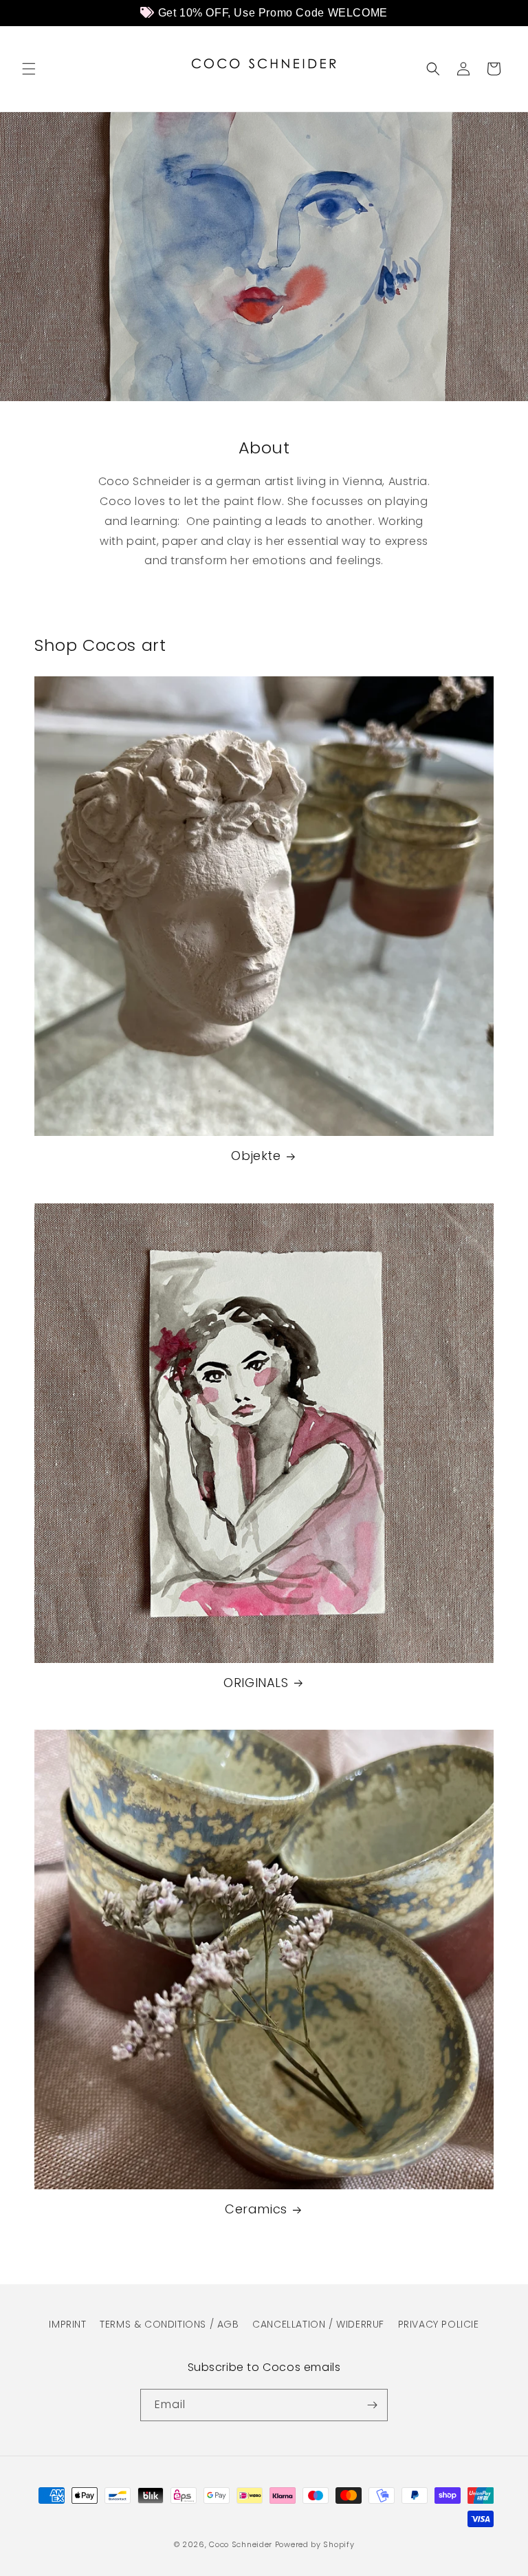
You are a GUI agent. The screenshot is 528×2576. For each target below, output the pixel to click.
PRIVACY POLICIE (439, 2324)
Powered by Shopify (315, 2544)
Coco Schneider (241, 2544)
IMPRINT (67, 2324)
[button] (29, 69)
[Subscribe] (372, 2405)
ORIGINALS (256, 1683)
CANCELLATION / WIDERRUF (318, 2324)
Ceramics (256, 2209)
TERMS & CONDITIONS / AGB (169, 2324)
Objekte (256, 1156)
